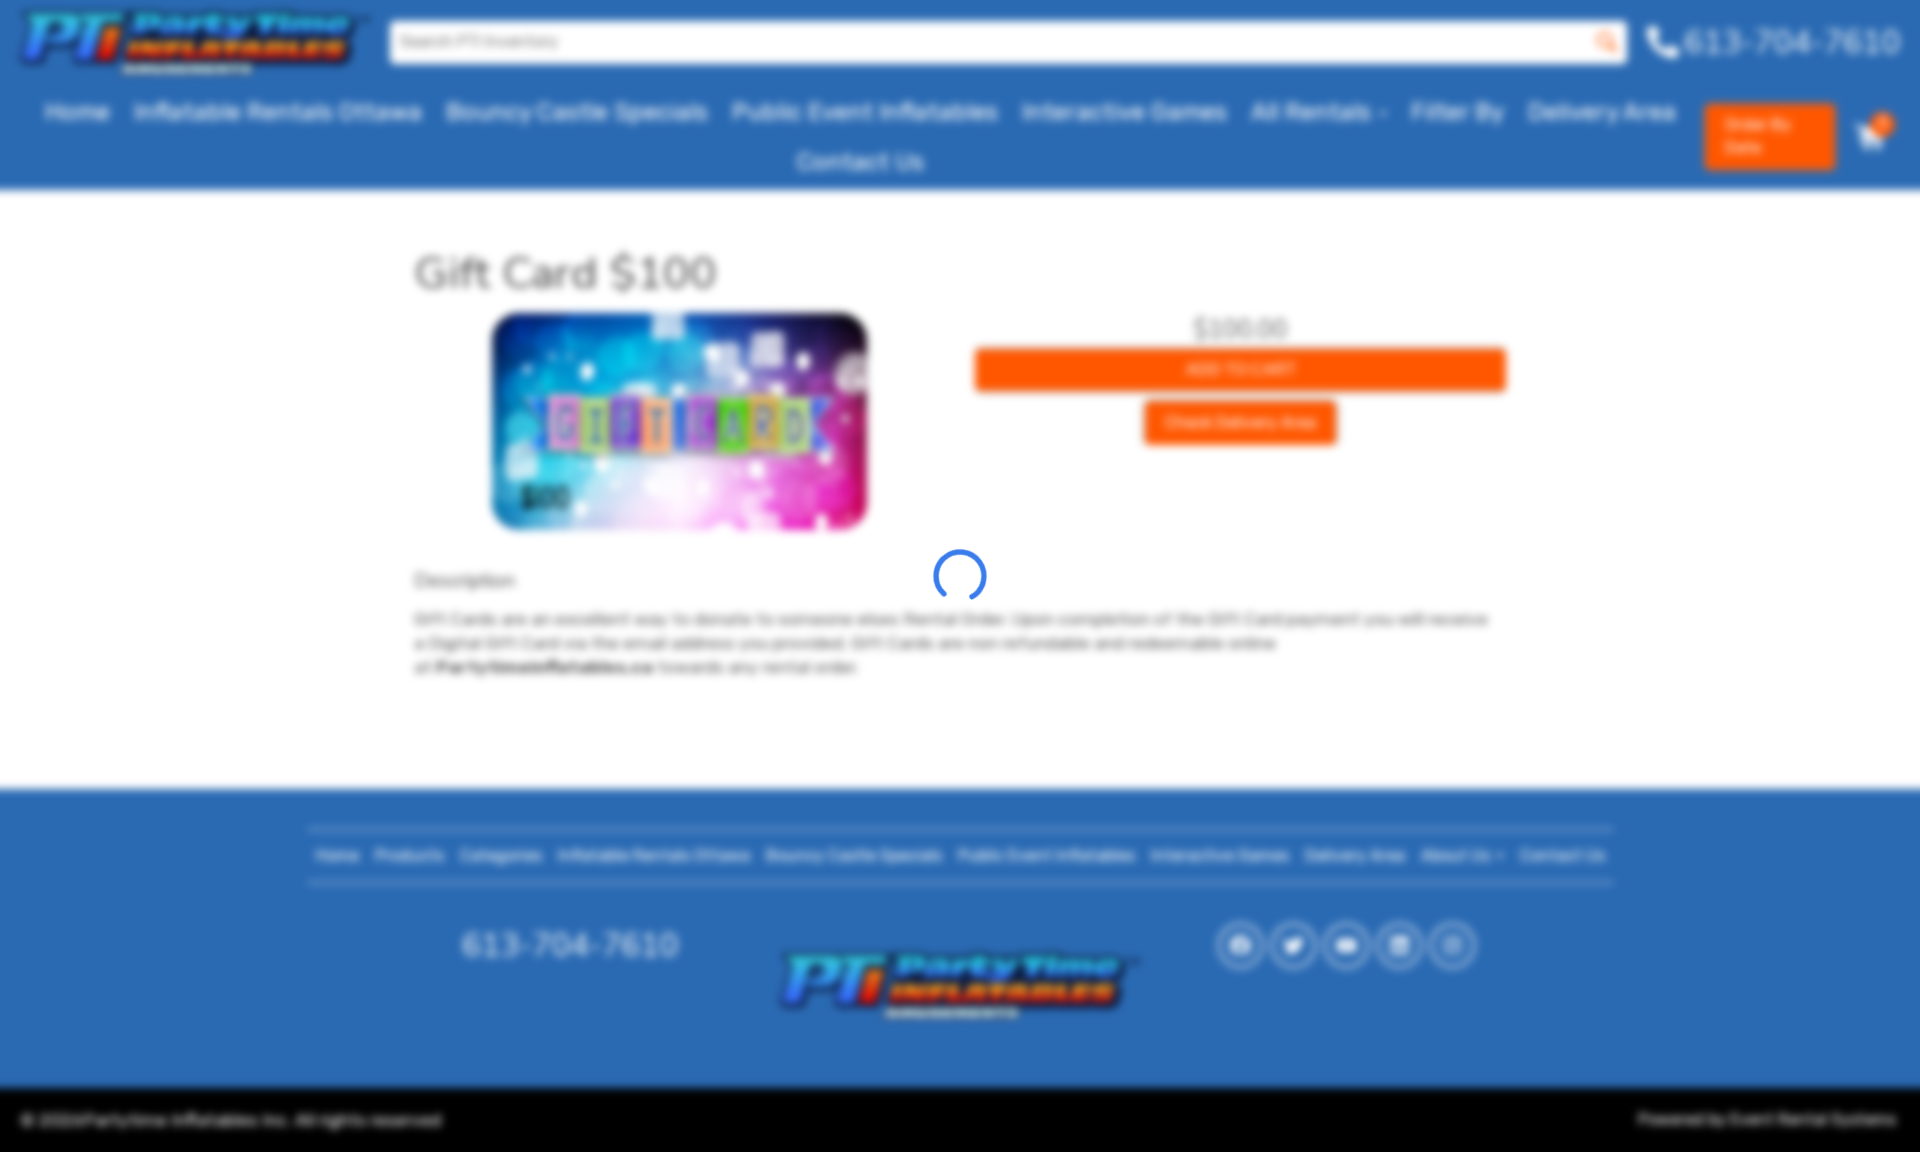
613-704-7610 (570, 945)
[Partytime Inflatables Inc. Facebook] (1240, 945)
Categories (501, 855)
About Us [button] (1457, 855)
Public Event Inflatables (865, 112)
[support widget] (1860, 1104)
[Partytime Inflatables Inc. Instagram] (1452, 945)
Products (409, 855)
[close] (1892, 28)
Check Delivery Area (1240, 422)
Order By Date (1758, 136)
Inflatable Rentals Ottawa (278, 112)
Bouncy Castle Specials (577, 112)
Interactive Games (1124, 112)
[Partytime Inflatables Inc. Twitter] (1293, 945)
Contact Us (860, 162)
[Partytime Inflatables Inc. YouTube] (1346, 945)
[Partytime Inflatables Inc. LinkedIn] (1399, 945)
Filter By (1457, 112)
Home (77, 112)
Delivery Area (1602, 112)
